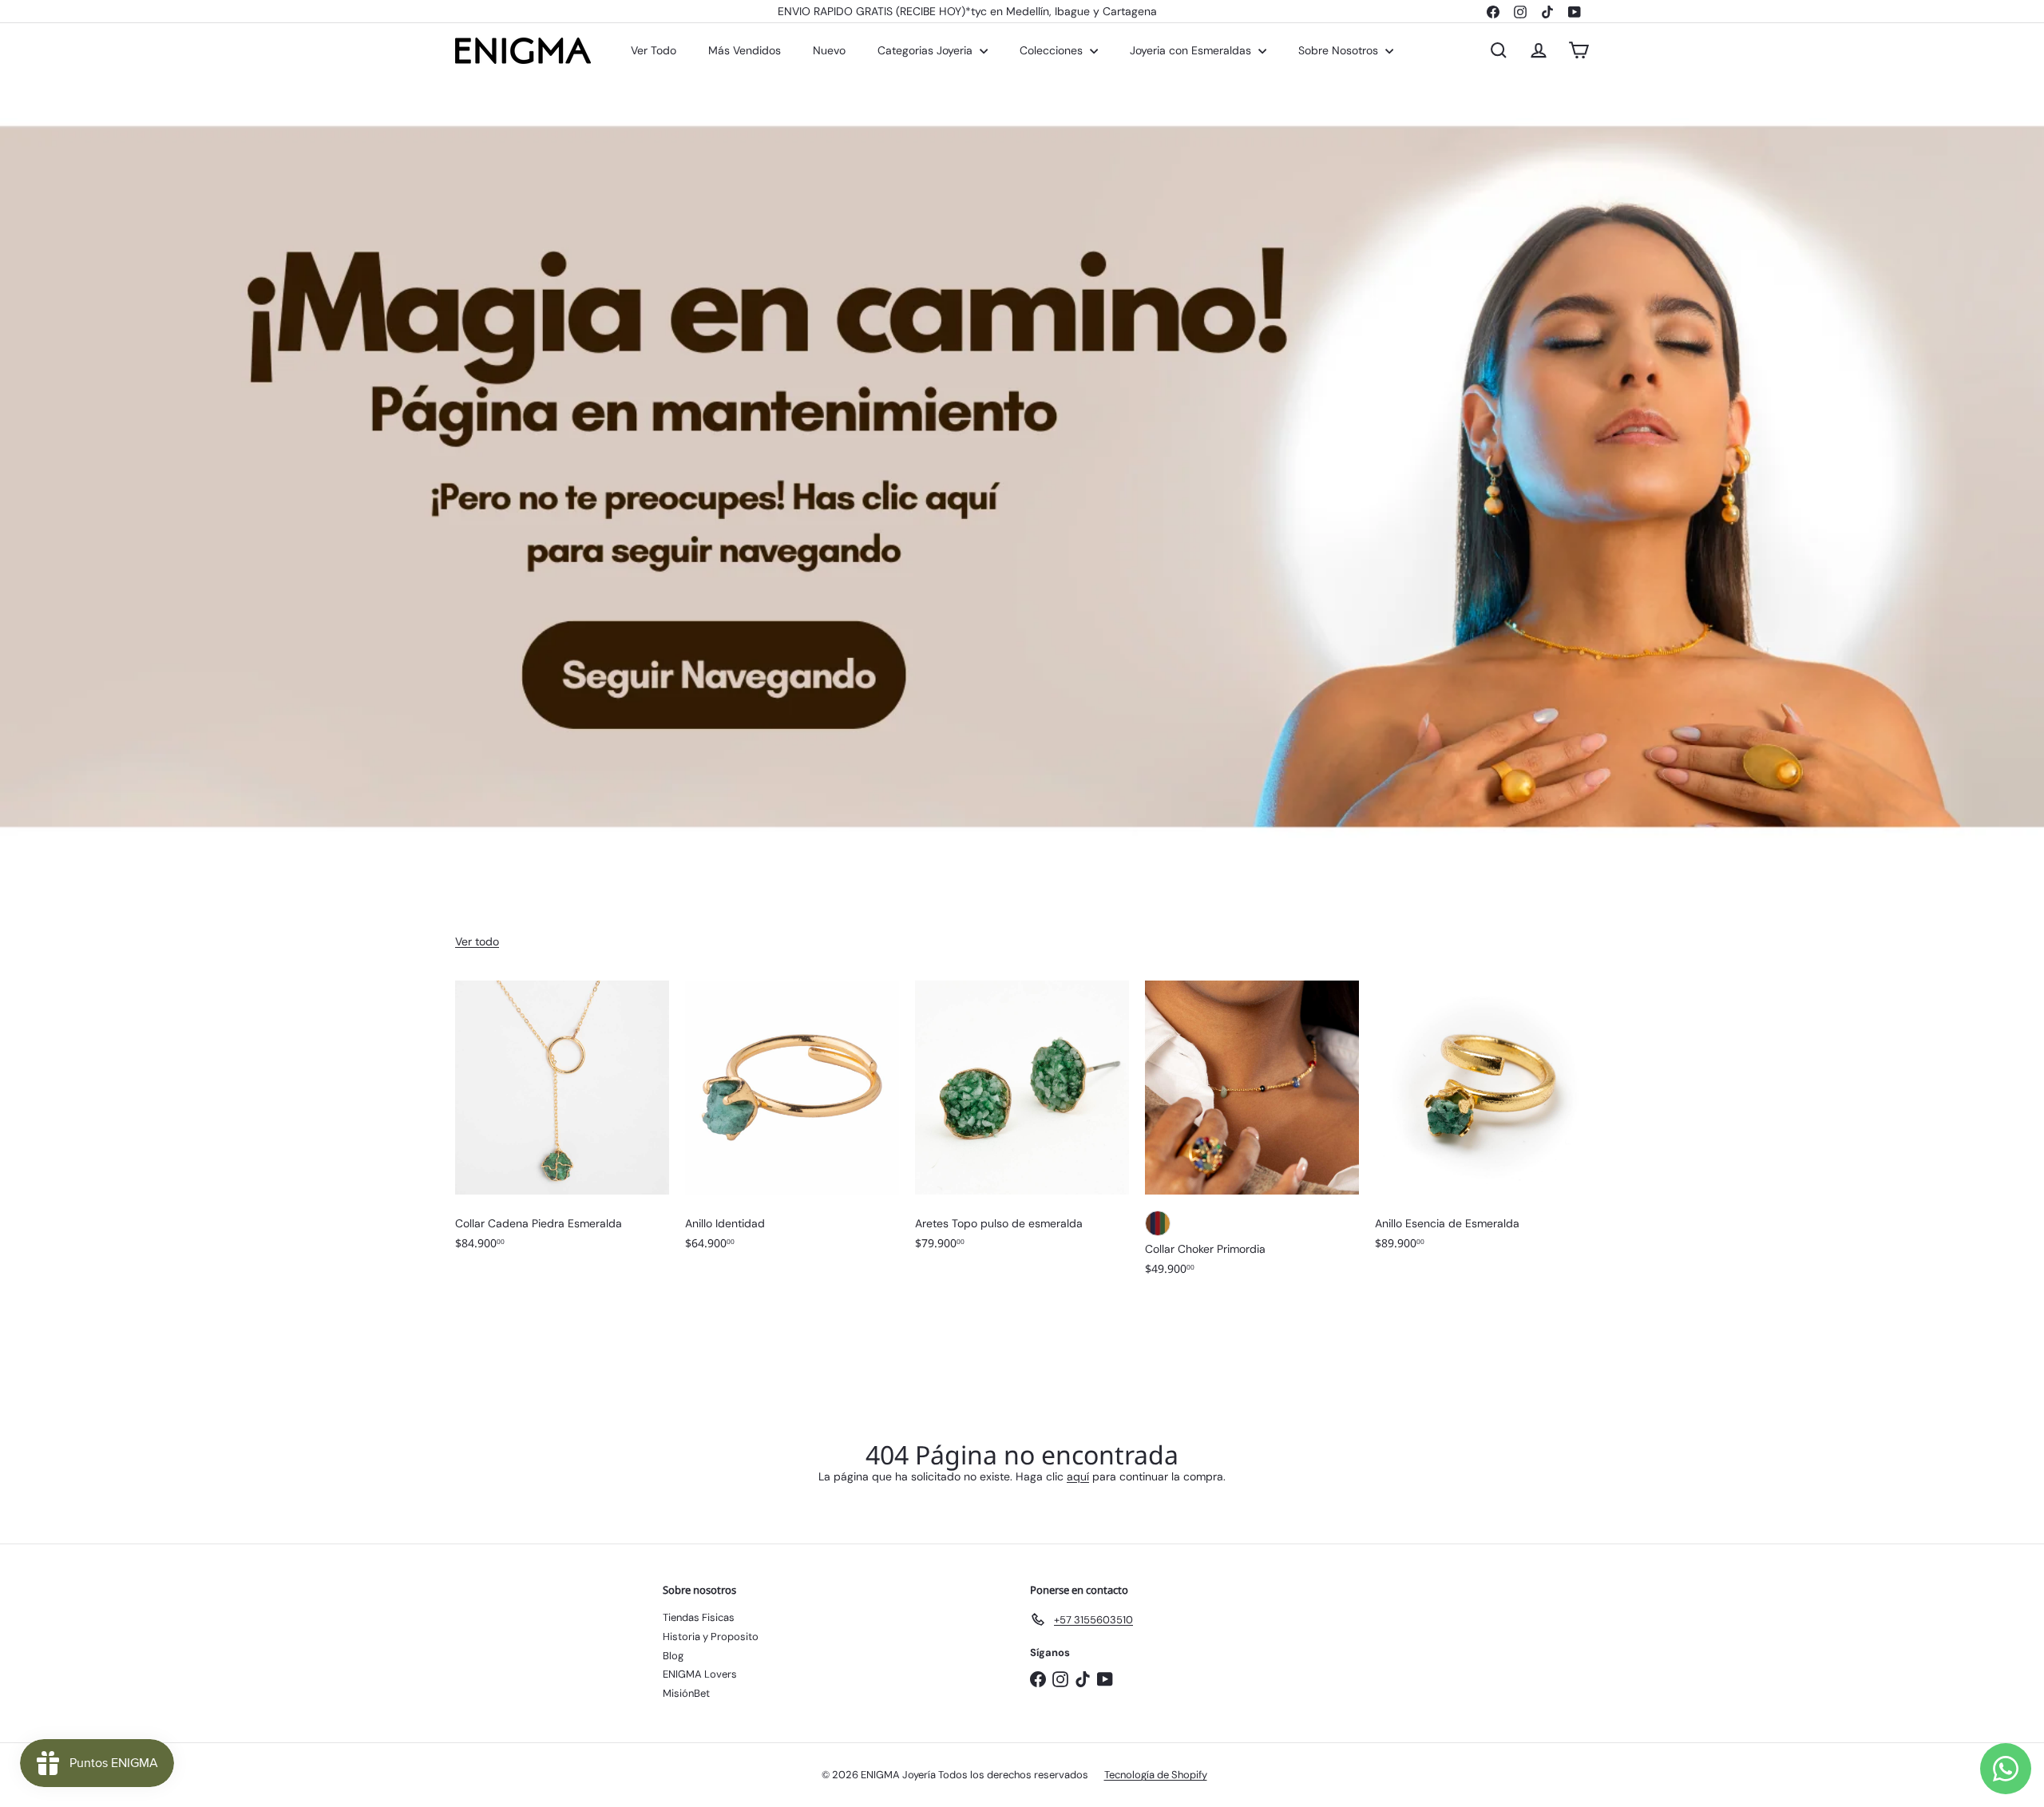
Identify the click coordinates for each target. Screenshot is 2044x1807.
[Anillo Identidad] (792, 1123)
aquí (1078, 1476)
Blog (673, 1656)
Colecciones (1053, 50)
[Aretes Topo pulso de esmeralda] (1022, 1123)
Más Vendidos (745, 50)
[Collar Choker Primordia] (1252, 1136)
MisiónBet (686, 1693)
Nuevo (829, 50)
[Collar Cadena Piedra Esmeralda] (562, 1123)
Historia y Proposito (711, 1637)
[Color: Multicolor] (1158, 1223)
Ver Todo (654, 50)
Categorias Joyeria (927, 50)
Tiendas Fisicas (699, 1617)
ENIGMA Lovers (700, 1674)
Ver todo (477, 941)
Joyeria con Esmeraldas (1192, 50)
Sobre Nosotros (1340, 50)
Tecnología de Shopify (1156, 1775)
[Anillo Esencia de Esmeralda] (1482, 1123)
